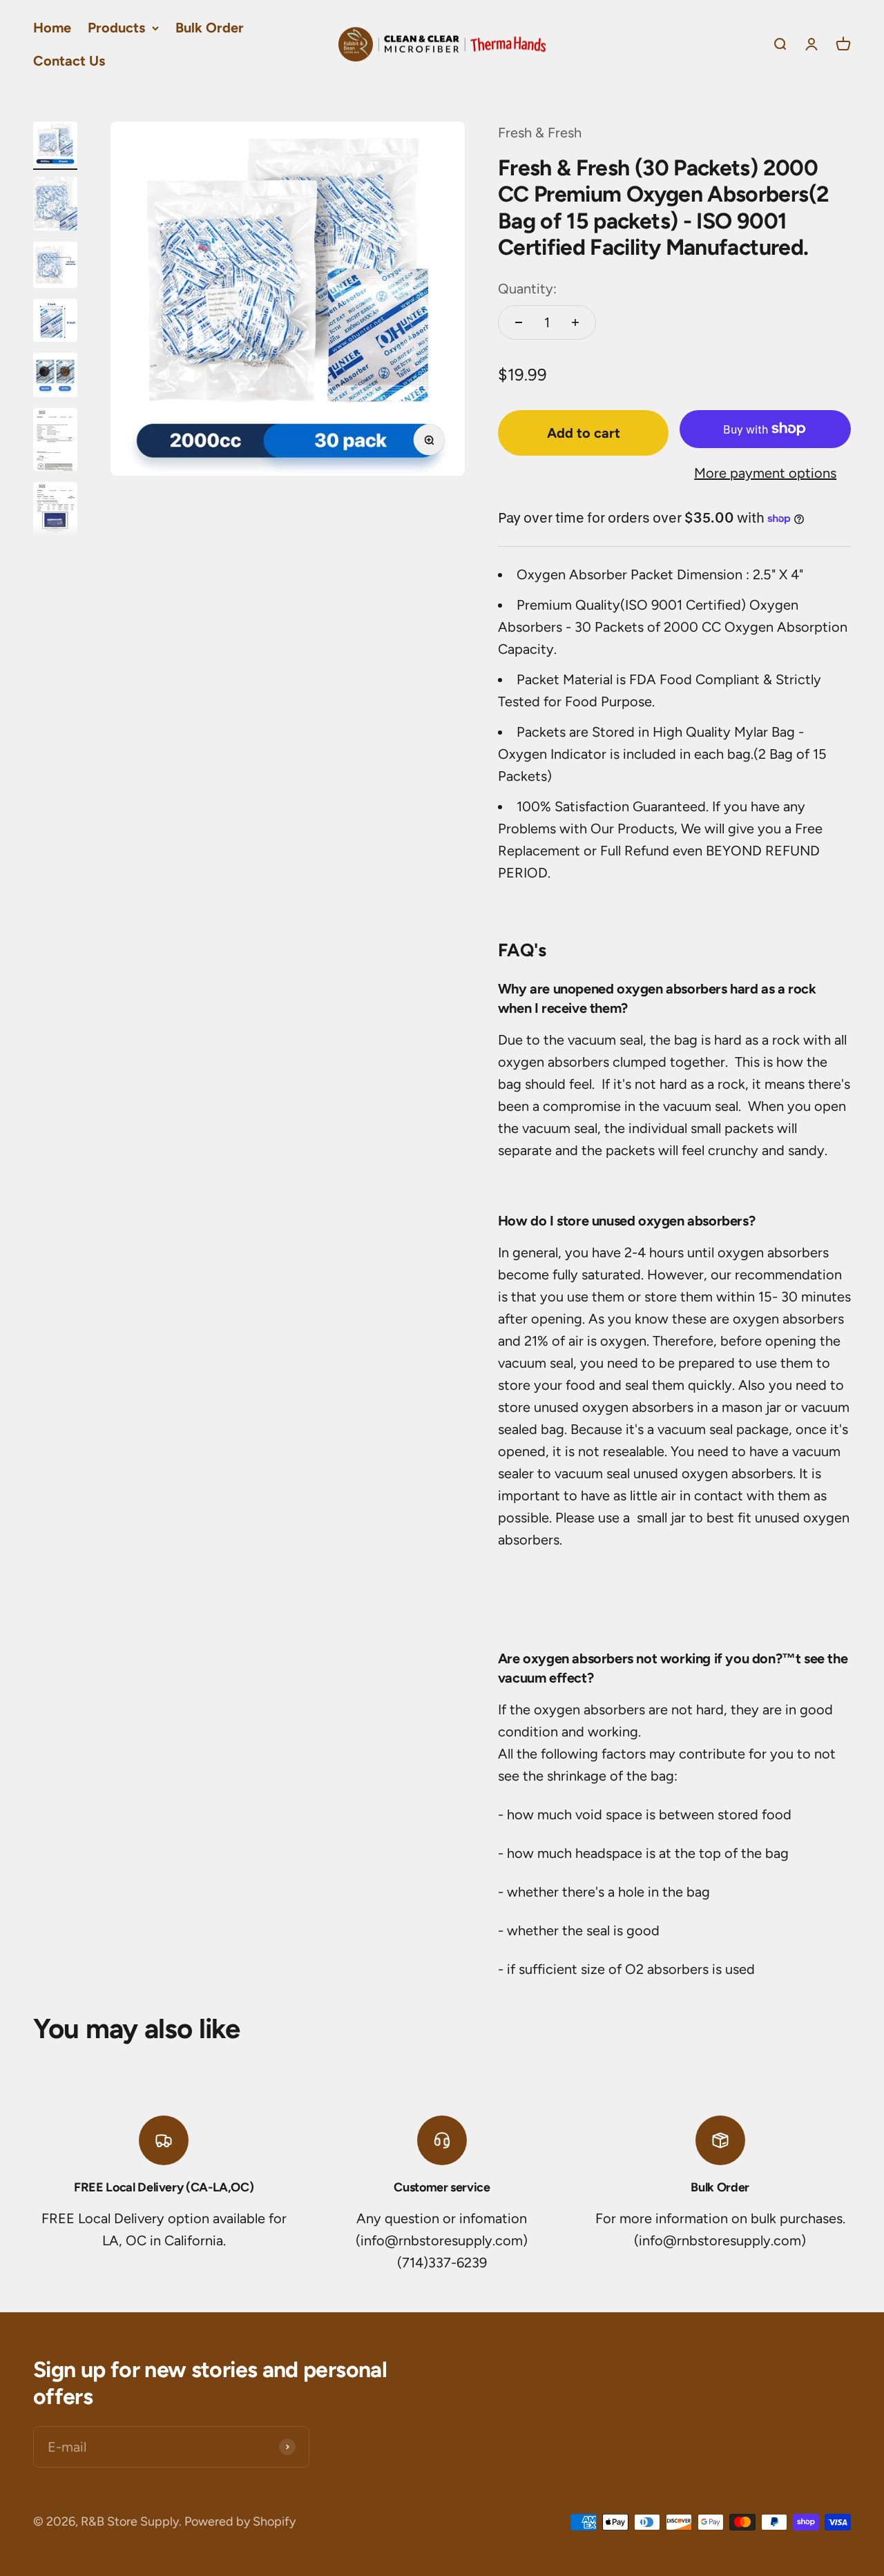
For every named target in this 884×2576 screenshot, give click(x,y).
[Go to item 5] (55, 377)
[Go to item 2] (55, 206)
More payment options (765, 473)
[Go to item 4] (55, 322)
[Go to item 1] (55, 146)
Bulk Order (210, 28)
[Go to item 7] (55, 515)
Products (116, 28)
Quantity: (527, 289)
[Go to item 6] (55, 442)
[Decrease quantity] (519, 322)
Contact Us (69, 61)
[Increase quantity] (575, 322)
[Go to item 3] (55, 267)
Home (52, 28)
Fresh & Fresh (540, 133)
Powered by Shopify (240, 2521)
